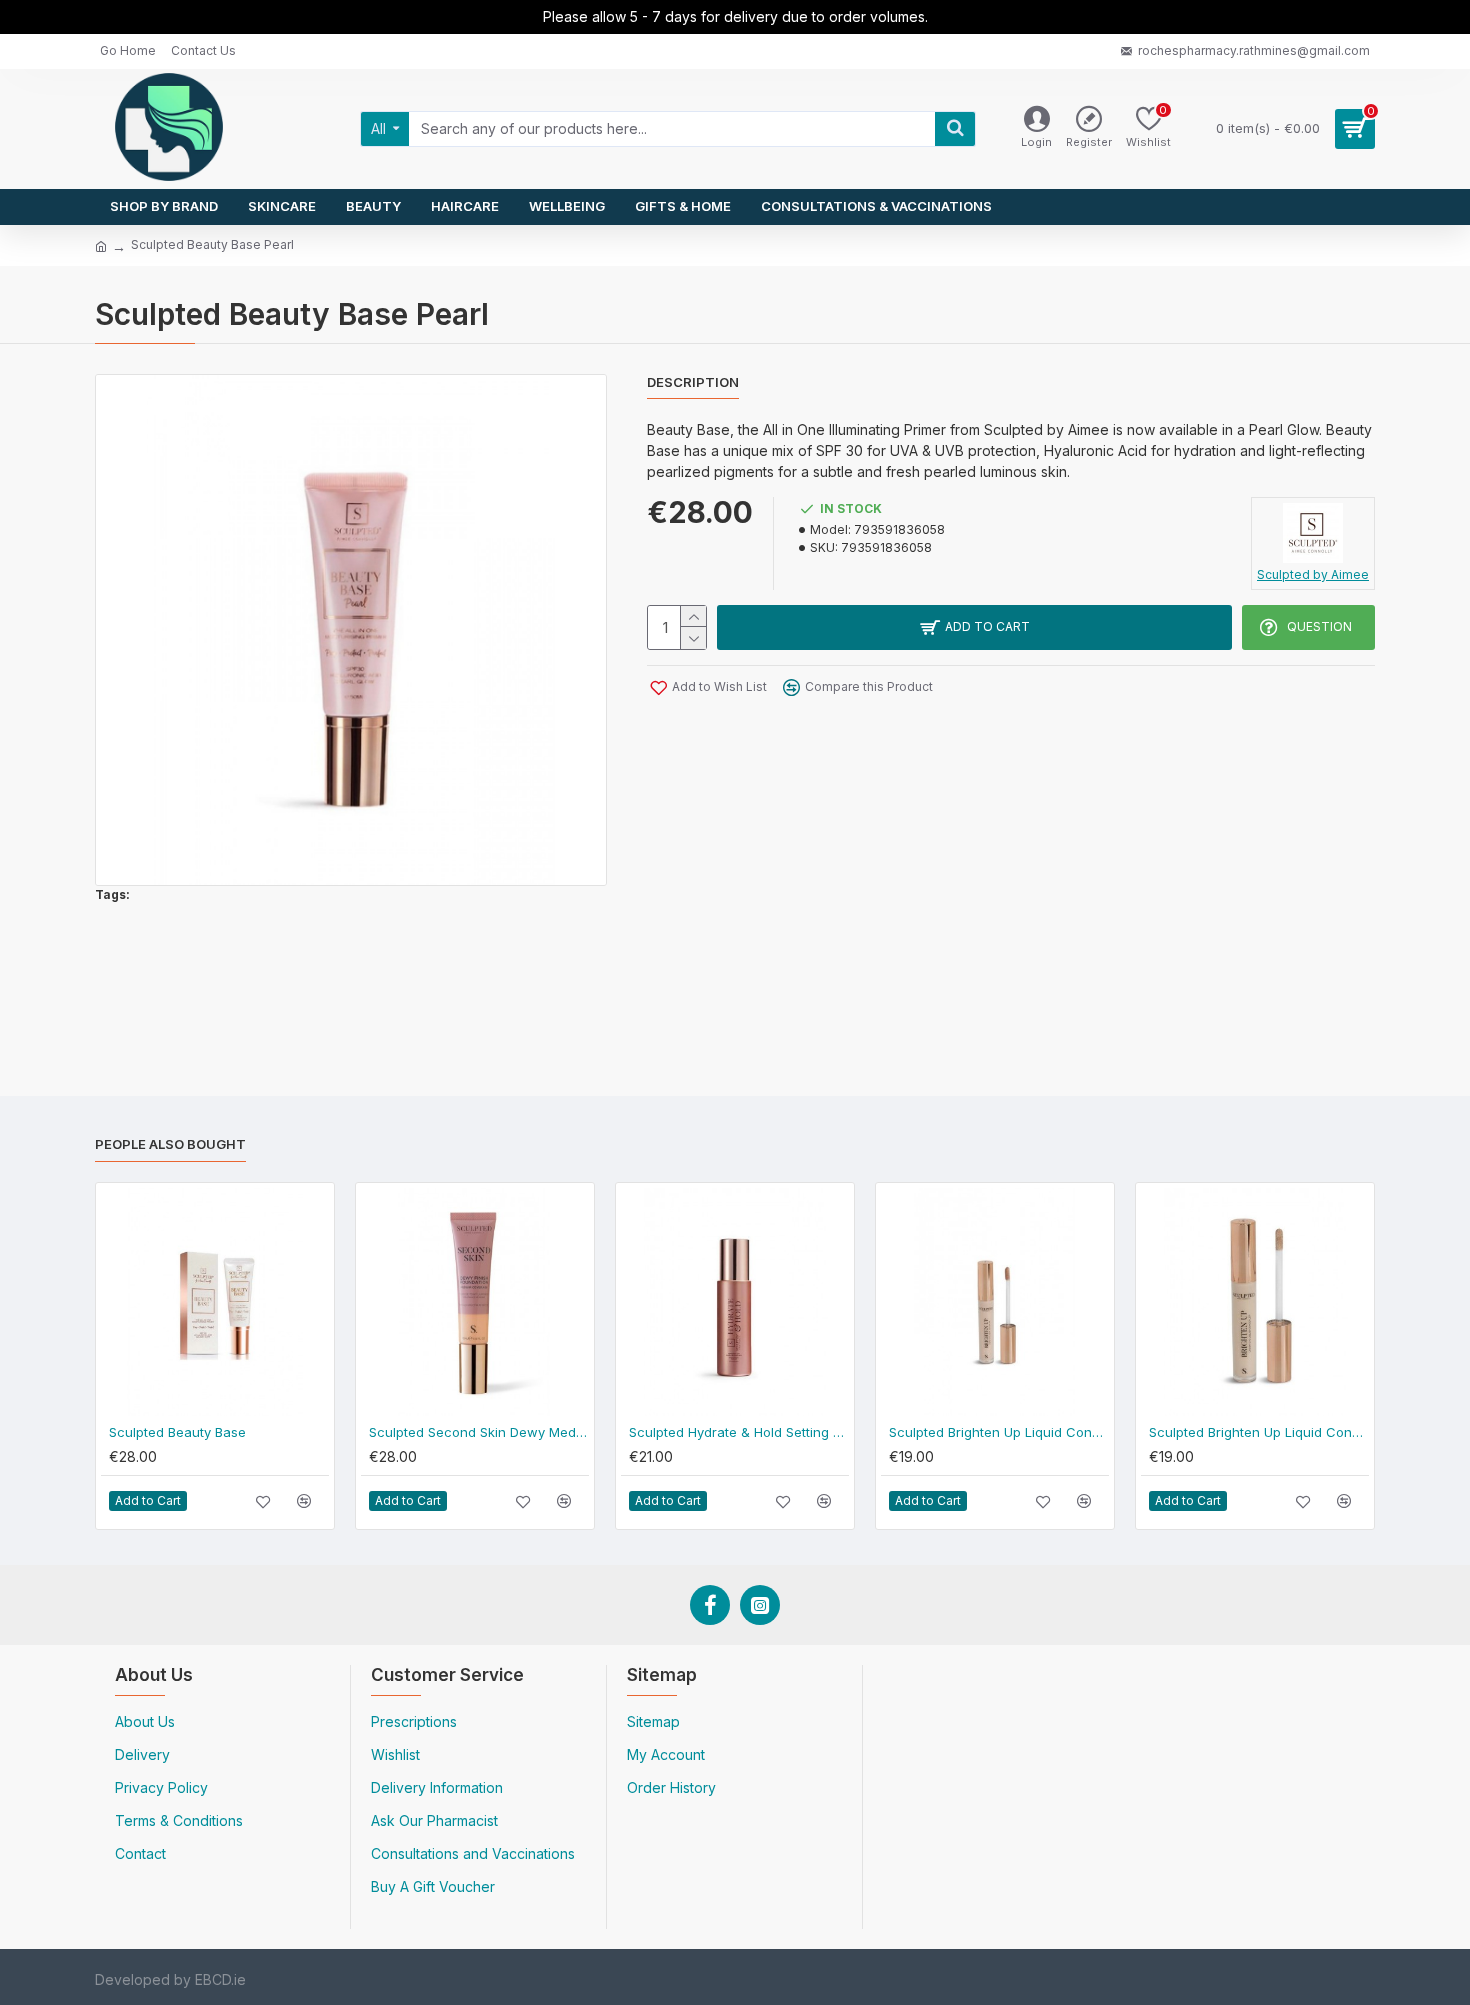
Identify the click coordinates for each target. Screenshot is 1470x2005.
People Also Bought (170, 1144)
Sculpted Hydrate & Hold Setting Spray (739, 1432)
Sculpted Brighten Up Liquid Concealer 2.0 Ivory (999, 1432)
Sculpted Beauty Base (177, 1432)
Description (693, 382)
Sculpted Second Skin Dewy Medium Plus (479, 1432)
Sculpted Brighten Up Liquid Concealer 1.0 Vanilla (1259, 1432)
